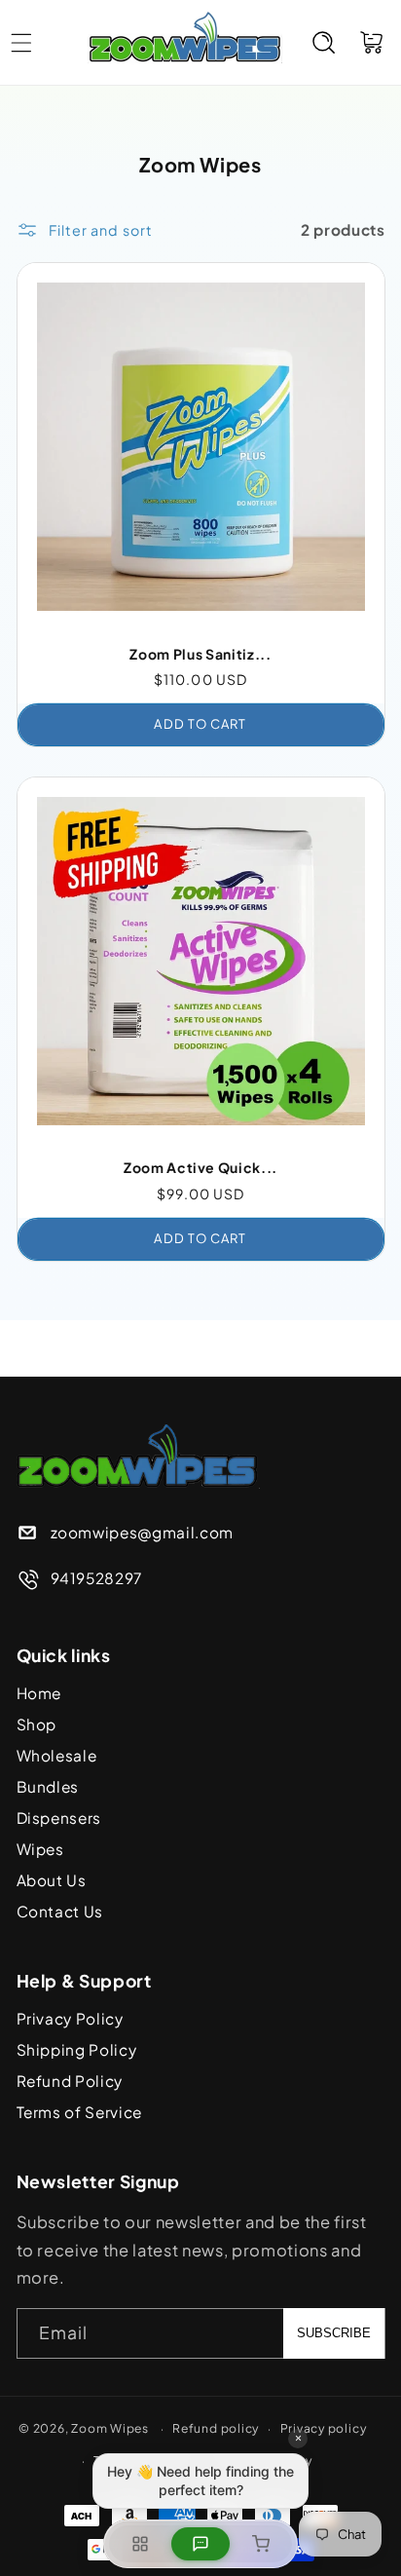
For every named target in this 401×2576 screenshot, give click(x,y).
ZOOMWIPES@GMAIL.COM (143, 1532)
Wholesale (57, 1755)
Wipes (40, 1849)
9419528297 (97, 1578)
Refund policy (216, 2428)
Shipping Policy (77, 2049)
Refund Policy (70, 2081)
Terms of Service (80, 2112)
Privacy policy (324, 2428)
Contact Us (60, 1911)
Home (39, 1693)
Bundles (48, 1786)
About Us (52, 1880)
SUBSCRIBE (334, 2333)
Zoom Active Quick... (200, 1167)
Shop (37, 1724)
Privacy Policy (70, 2018)
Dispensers (59, 1818)
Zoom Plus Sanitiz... (200, 654)
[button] (324, 42)
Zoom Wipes (110, 2428)
